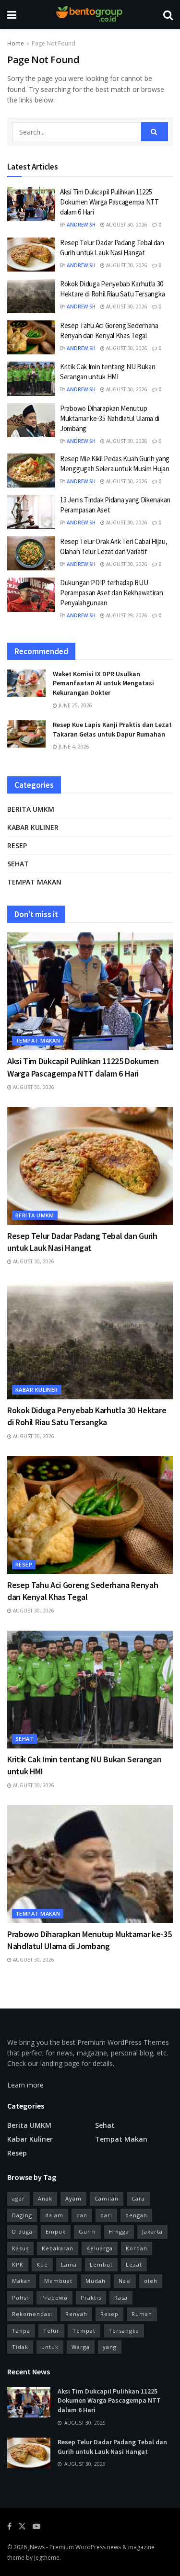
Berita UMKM (31, 809)
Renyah (76, 2314)
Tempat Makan (34, 882)
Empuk (56, 2231)
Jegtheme (47, 2558)
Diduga (22, 2231)
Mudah (96, 2281)
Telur (51, 2331)
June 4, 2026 (73, 747)
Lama (69, 2264)
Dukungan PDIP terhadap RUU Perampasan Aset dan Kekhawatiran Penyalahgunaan (111, 593)
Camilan (107, 2198)
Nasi (125, 2281)
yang (110, 2347)
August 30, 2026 (126, 225)
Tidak (20, 2347)
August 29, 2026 (126, 615)
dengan (136, 2215)
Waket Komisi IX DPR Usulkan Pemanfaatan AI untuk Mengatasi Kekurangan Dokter (103, 683)
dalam (54, 2215)
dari (106, 2215)
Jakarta (152, 2231)
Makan (22, 2281)
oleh (151, 2281)
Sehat (18, 864)
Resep (17, 845)
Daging (22, 2215)
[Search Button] (155, 132)
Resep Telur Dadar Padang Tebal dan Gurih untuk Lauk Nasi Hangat (112, 2447)
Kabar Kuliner (33, 827)
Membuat (58, 2281)
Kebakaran (58, 2248)
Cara (138, 2198)
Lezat (134, 2264)
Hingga (119, 2231)
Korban (137, 2248)
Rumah (142, 2314)
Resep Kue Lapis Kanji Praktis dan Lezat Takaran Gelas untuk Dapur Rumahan (112, 729)
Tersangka (124, 2331)
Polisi (20, 2298)
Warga (81, 2347)
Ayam (73, 2198)
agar (18, 2198)
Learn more (25, 2085)
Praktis (91, 2298)
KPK (18, 2264)
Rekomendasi (32, 2314)
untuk (50, 2347)
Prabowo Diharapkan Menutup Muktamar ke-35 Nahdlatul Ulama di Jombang (110, 418)
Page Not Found (54, 43)
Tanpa (21, 2331)
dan (82, 2215)
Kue (42, 2264)
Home (16, 43)
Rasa (121, 2298)
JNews (36, 2547)
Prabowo (54, 2298)
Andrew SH (81, 225)
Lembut (101, 2264)
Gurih (87, 2231)
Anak (45, 2198)
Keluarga (100, 2248)
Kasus (20, 2248)
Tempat (84, 2331)
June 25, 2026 (75, 705)
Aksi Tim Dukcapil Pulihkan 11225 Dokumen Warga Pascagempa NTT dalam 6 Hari (109, 202)
